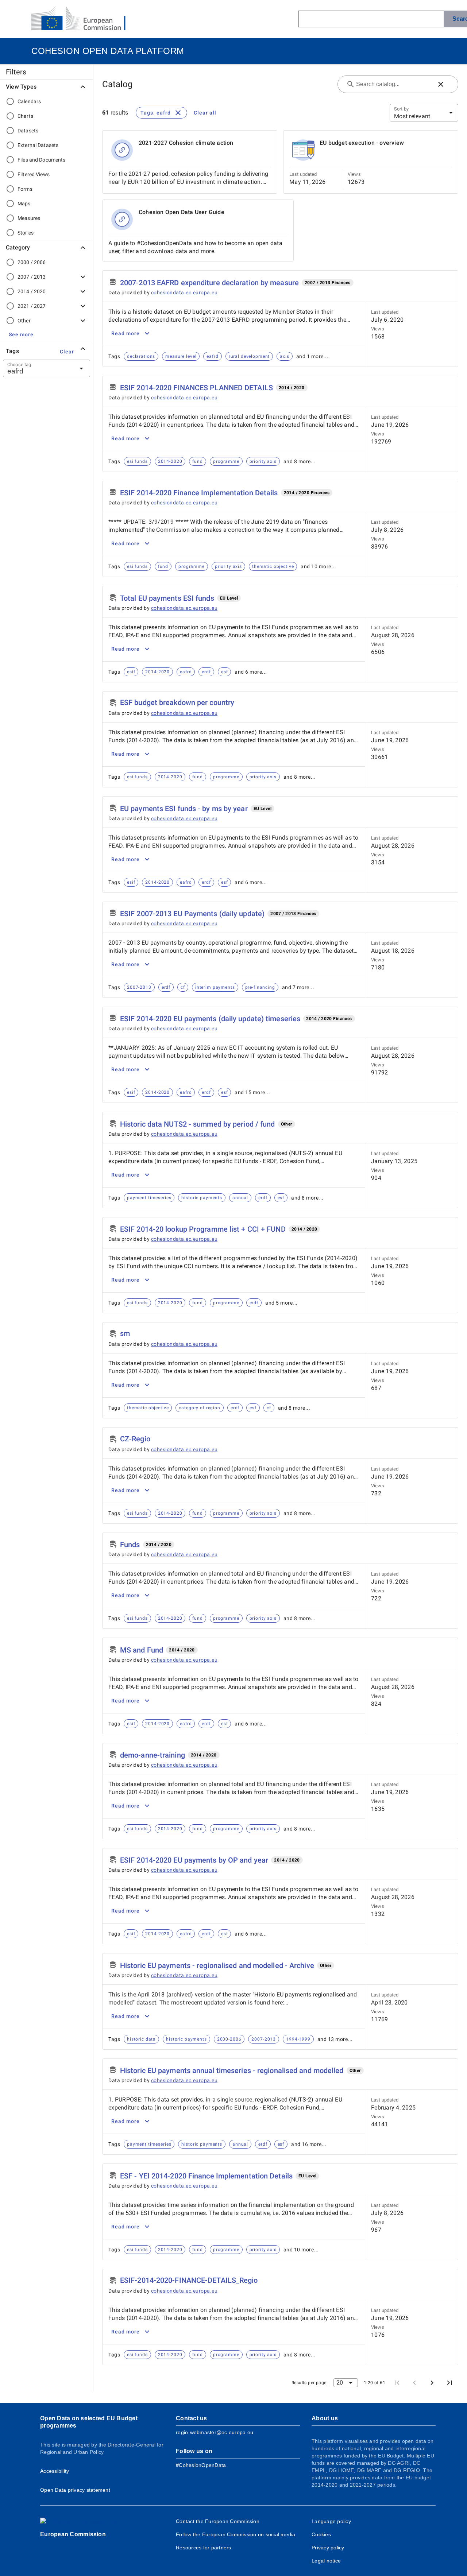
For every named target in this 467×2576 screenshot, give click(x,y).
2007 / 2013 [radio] (32, 277)
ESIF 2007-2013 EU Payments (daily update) (192, 914)
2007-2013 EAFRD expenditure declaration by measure (209, 283)
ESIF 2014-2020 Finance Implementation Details (199, 493)
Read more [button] (126, 333)
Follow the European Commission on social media (236, 2534)
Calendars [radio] (29, 101)
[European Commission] (84, 19)
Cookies (321, 2534)
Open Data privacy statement (75, 2490)
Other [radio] (24, 321)
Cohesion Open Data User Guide (182, 212)
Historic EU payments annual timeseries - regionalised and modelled (232, 2071)
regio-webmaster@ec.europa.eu (215, 2432)
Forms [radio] (25, 189)
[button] (21, 334)
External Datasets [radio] (38, 145)
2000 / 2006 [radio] (32, 262)
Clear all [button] (205, 113)
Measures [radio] (29, 218)
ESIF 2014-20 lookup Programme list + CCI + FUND (203, 1229)
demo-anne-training (153, 1755)
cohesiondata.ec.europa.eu (184, 293)
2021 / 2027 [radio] (32, 306)
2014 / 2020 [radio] (32, 291)
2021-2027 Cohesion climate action (186, 143)
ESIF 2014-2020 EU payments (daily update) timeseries (210, 1019)
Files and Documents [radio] (42, 160)
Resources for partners (204, 2548)
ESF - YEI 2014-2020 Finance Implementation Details (206, 2176)
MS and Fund (142, 1650)
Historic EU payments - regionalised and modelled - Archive (217, 1965)
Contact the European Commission (218, 2521)
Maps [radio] (24, 204)
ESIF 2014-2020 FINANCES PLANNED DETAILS (196, 388)
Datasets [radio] (28, 131)
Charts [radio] (25, 116)
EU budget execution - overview (362, 143)
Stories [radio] (26, 233)
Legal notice (326, 2561)
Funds (130, 1545)
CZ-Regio (135, 1439)
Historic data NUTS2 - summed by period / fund (198, 1124)
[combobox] (38, 368)
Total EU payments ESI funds (167, 598)
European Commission (73, 2534)
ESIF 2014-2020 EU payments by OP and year (194, 1860)
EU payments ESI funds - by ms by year (184, 809)
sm (125, 1333)
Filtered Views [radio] (34, 174)
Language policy (331, 2521)
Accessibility (55, 2471)
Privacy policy (328, 2548)
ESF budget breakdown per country (177, 702)
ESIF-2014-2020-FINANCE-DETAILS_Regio (189, 2280)
